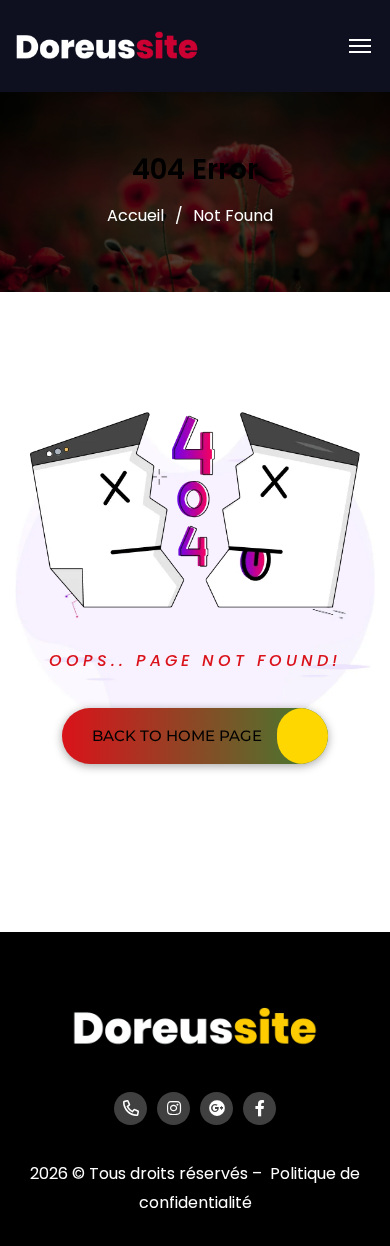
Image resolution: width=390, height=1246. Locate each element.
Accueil (135, 215)
